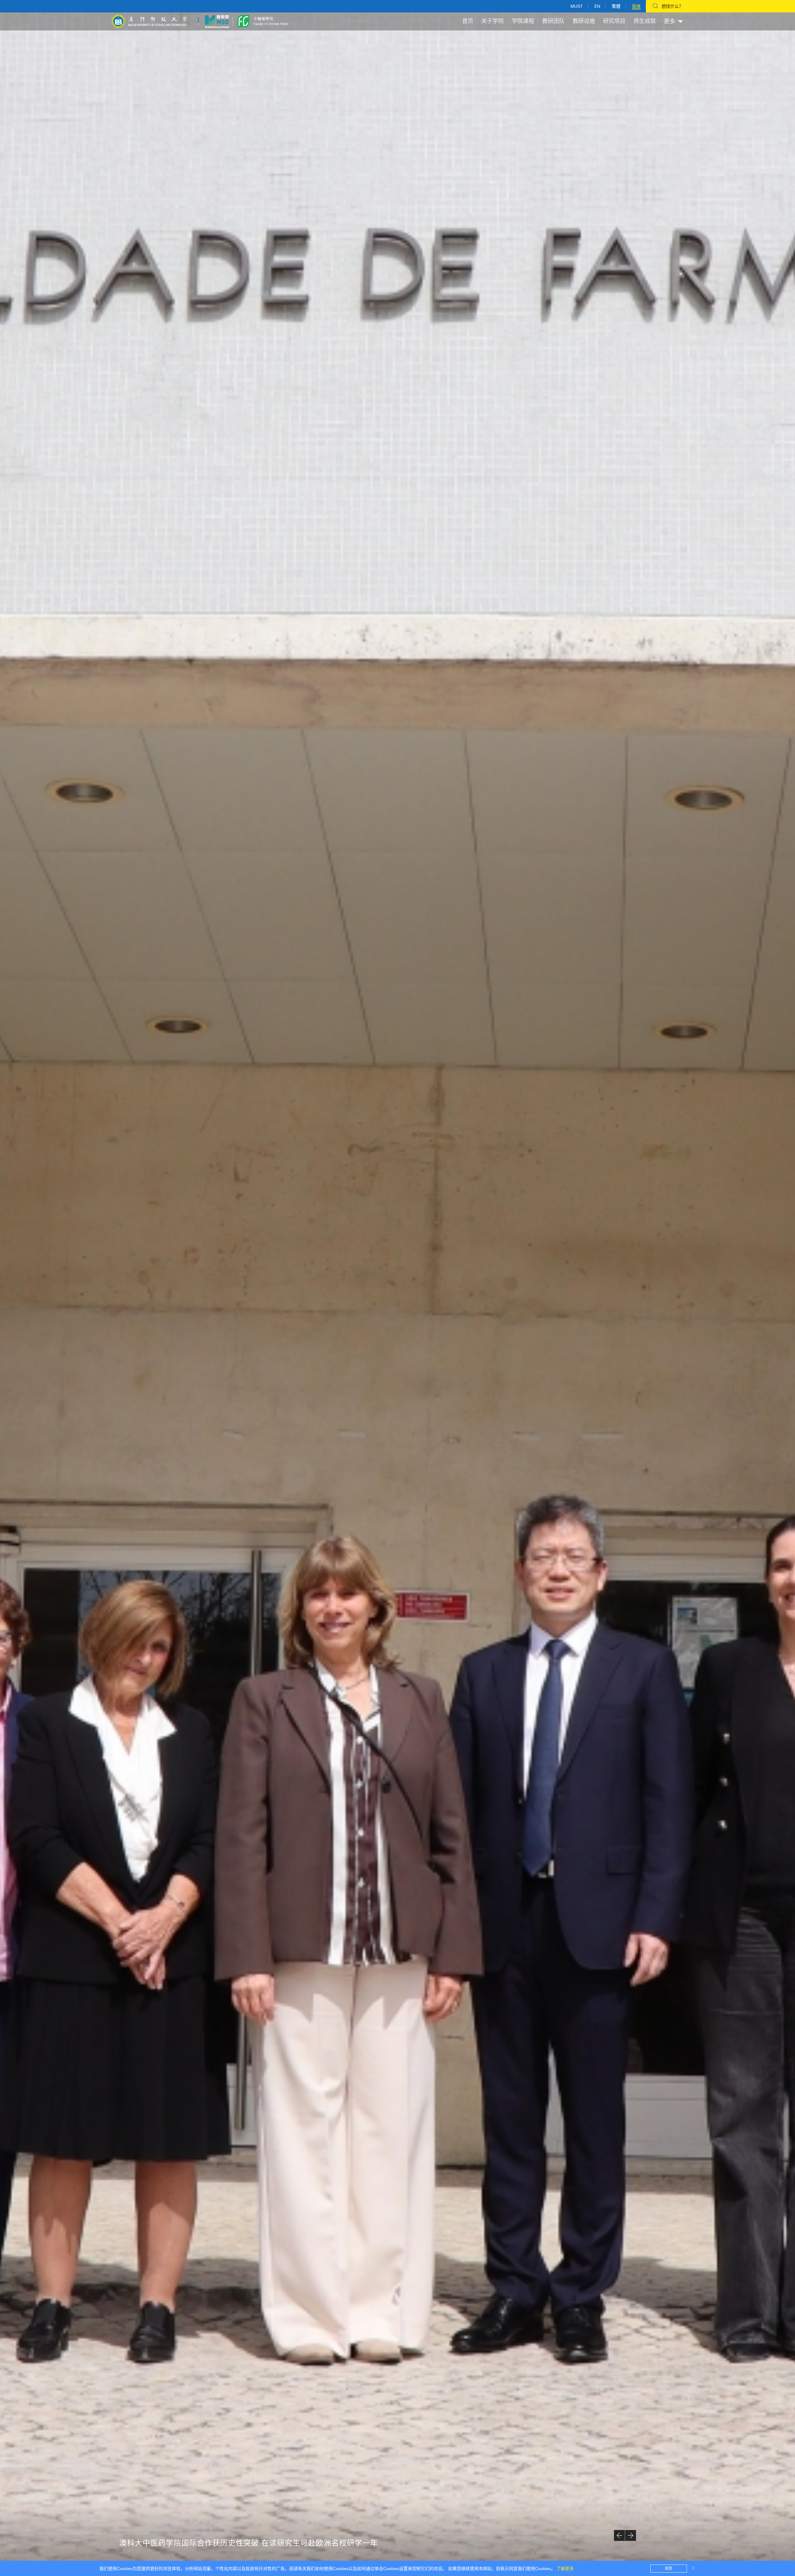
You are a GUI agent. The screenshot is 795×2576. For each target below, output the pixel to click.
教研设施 (584, 21)
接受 (669, 2569)
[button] (619, 2535)
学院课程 (523, 21)
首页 (468, 21)
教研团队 (553, 21)
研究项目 (614, 21)
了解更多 (565, 2569)
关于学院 (493, 21)
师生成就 (645, 21)
